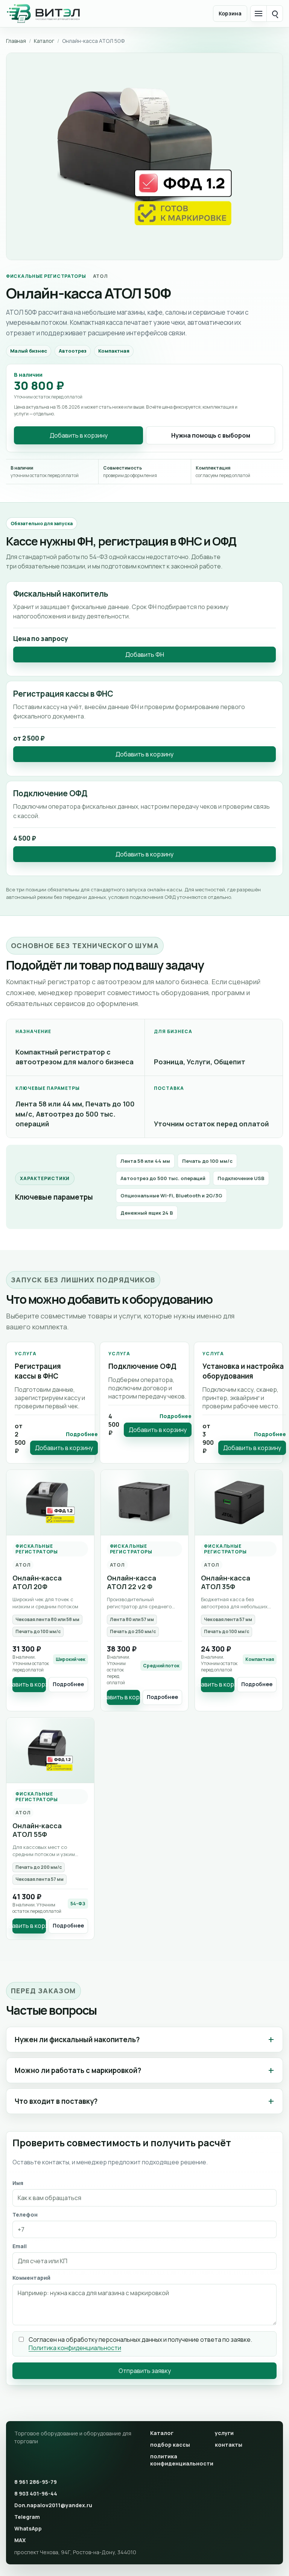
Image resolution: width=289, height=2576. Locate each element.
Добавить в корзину (79, 435)
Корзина (230, 13)
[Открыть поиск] (275, 14)
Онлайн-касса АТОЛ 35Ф (226, 1582)
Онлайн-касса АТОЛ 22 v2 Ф (132, 1582)
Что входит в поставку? (56, 2101)
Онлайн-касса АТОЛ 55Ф (37, 1830)
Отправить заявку (145, 2371)
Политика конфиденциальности (75, 2348)
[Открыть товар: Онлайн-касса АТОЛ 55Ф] (50, 1750)
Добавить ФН (145, 655)
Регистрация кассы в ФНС (38, 1371)
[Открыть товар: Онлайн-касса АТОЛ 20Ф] (50, 1503)
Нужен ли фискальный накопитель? (77, 2040)
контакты (229, 2445)
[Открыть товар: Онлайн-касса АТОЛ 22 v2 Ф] (145, 1503)
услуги (224, 2433)
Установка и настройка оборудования (243, 1371)
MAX (20, 2540)
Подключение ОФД (142, 1366)
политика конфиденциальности (180, 2460)
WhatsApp (28, 2528)
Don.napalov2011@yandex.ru (53, 2505)
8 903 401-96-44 (36, 2493)
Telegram (27, 2517)
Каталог (44, 41)
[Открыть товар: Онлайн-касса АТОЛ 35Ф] (239, 1503)
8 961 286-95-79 (36, 2482)
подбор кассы (170, 2445)
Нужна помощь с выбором (211, 435)
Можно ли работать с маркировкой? (78, 2070)
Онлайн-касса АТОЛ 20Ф (37, 1582)
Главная (16, 41)
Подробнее (82, 1434)
